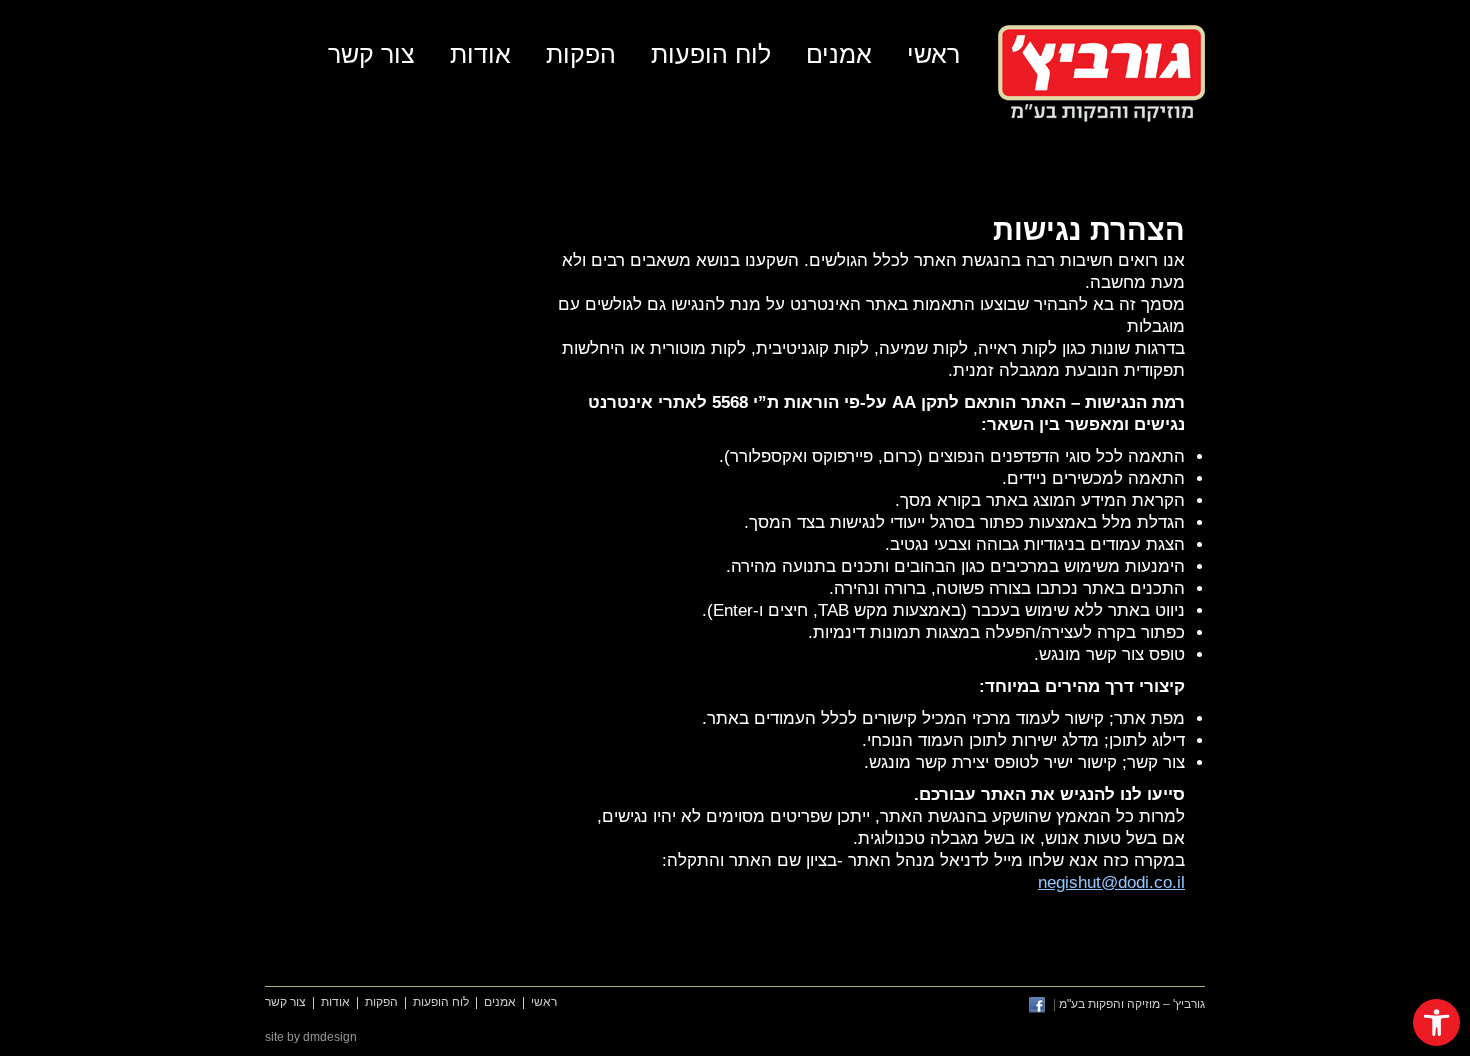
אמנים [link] (839, 54)
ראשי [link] (933, 54)
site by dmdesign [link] (311, 1037)
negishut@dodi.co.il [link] (1111, 882)
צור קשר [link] (371, 54)
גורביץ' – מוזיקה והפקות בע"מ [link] (1101, 73)
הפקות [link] (581, 54)
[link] (1436, 1022)
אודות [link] (480, 54)
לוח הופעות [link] (711, 54)
